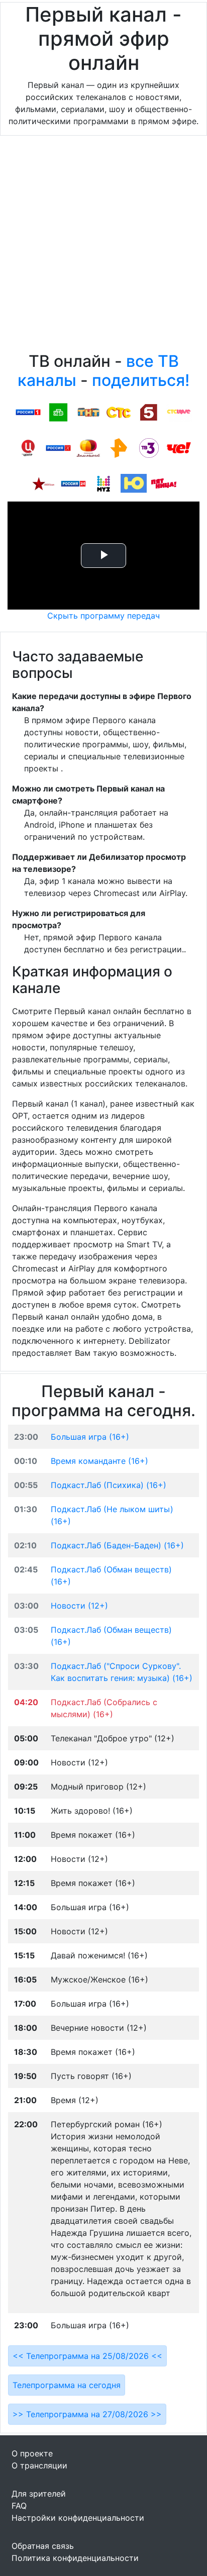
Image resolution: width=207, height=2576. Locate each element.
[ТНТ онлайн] (88, 412)
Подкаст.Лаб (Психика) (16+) (109, 1485)
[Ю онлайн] (134, 483)
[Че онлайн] (179, 447)
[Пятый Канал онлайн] (149, 412)
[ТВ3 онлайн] (149, 447)
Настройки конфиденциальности (78, 2518)
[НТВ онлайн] (58, 412)
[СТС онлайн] (119, 412)
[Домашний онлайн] (88, 447)
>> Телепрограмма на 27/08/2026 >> (87, 2414)
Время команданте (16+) (99, 1461)
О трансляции (39, 2465)
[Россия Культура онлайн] (58, 447)
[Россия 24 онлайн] (73, 483)
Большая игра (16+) (90, 1437)
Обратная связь (43, 2546)
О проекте (32, 2453)
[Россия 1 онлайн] (28, 412)
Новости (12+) (79, 1606)
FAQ (19, 2506)
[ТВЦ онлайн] (28, 447)
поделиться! (141, 380)
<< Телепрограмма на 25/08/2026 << (87, 2356)
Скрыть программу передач (103, 616)
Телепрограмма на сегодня (67, 2385)
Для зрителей (39, 2494)
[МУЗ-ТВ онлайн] (103, 483)
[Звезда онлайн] (43, 483)
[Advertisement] (103, 246)
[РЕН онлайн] (119, 447)
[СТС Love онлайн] (179, 412)
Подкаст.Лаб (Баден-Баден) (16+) (117, 1545)
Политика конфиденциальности (75, 2558)
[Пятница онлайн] (164, 483)
